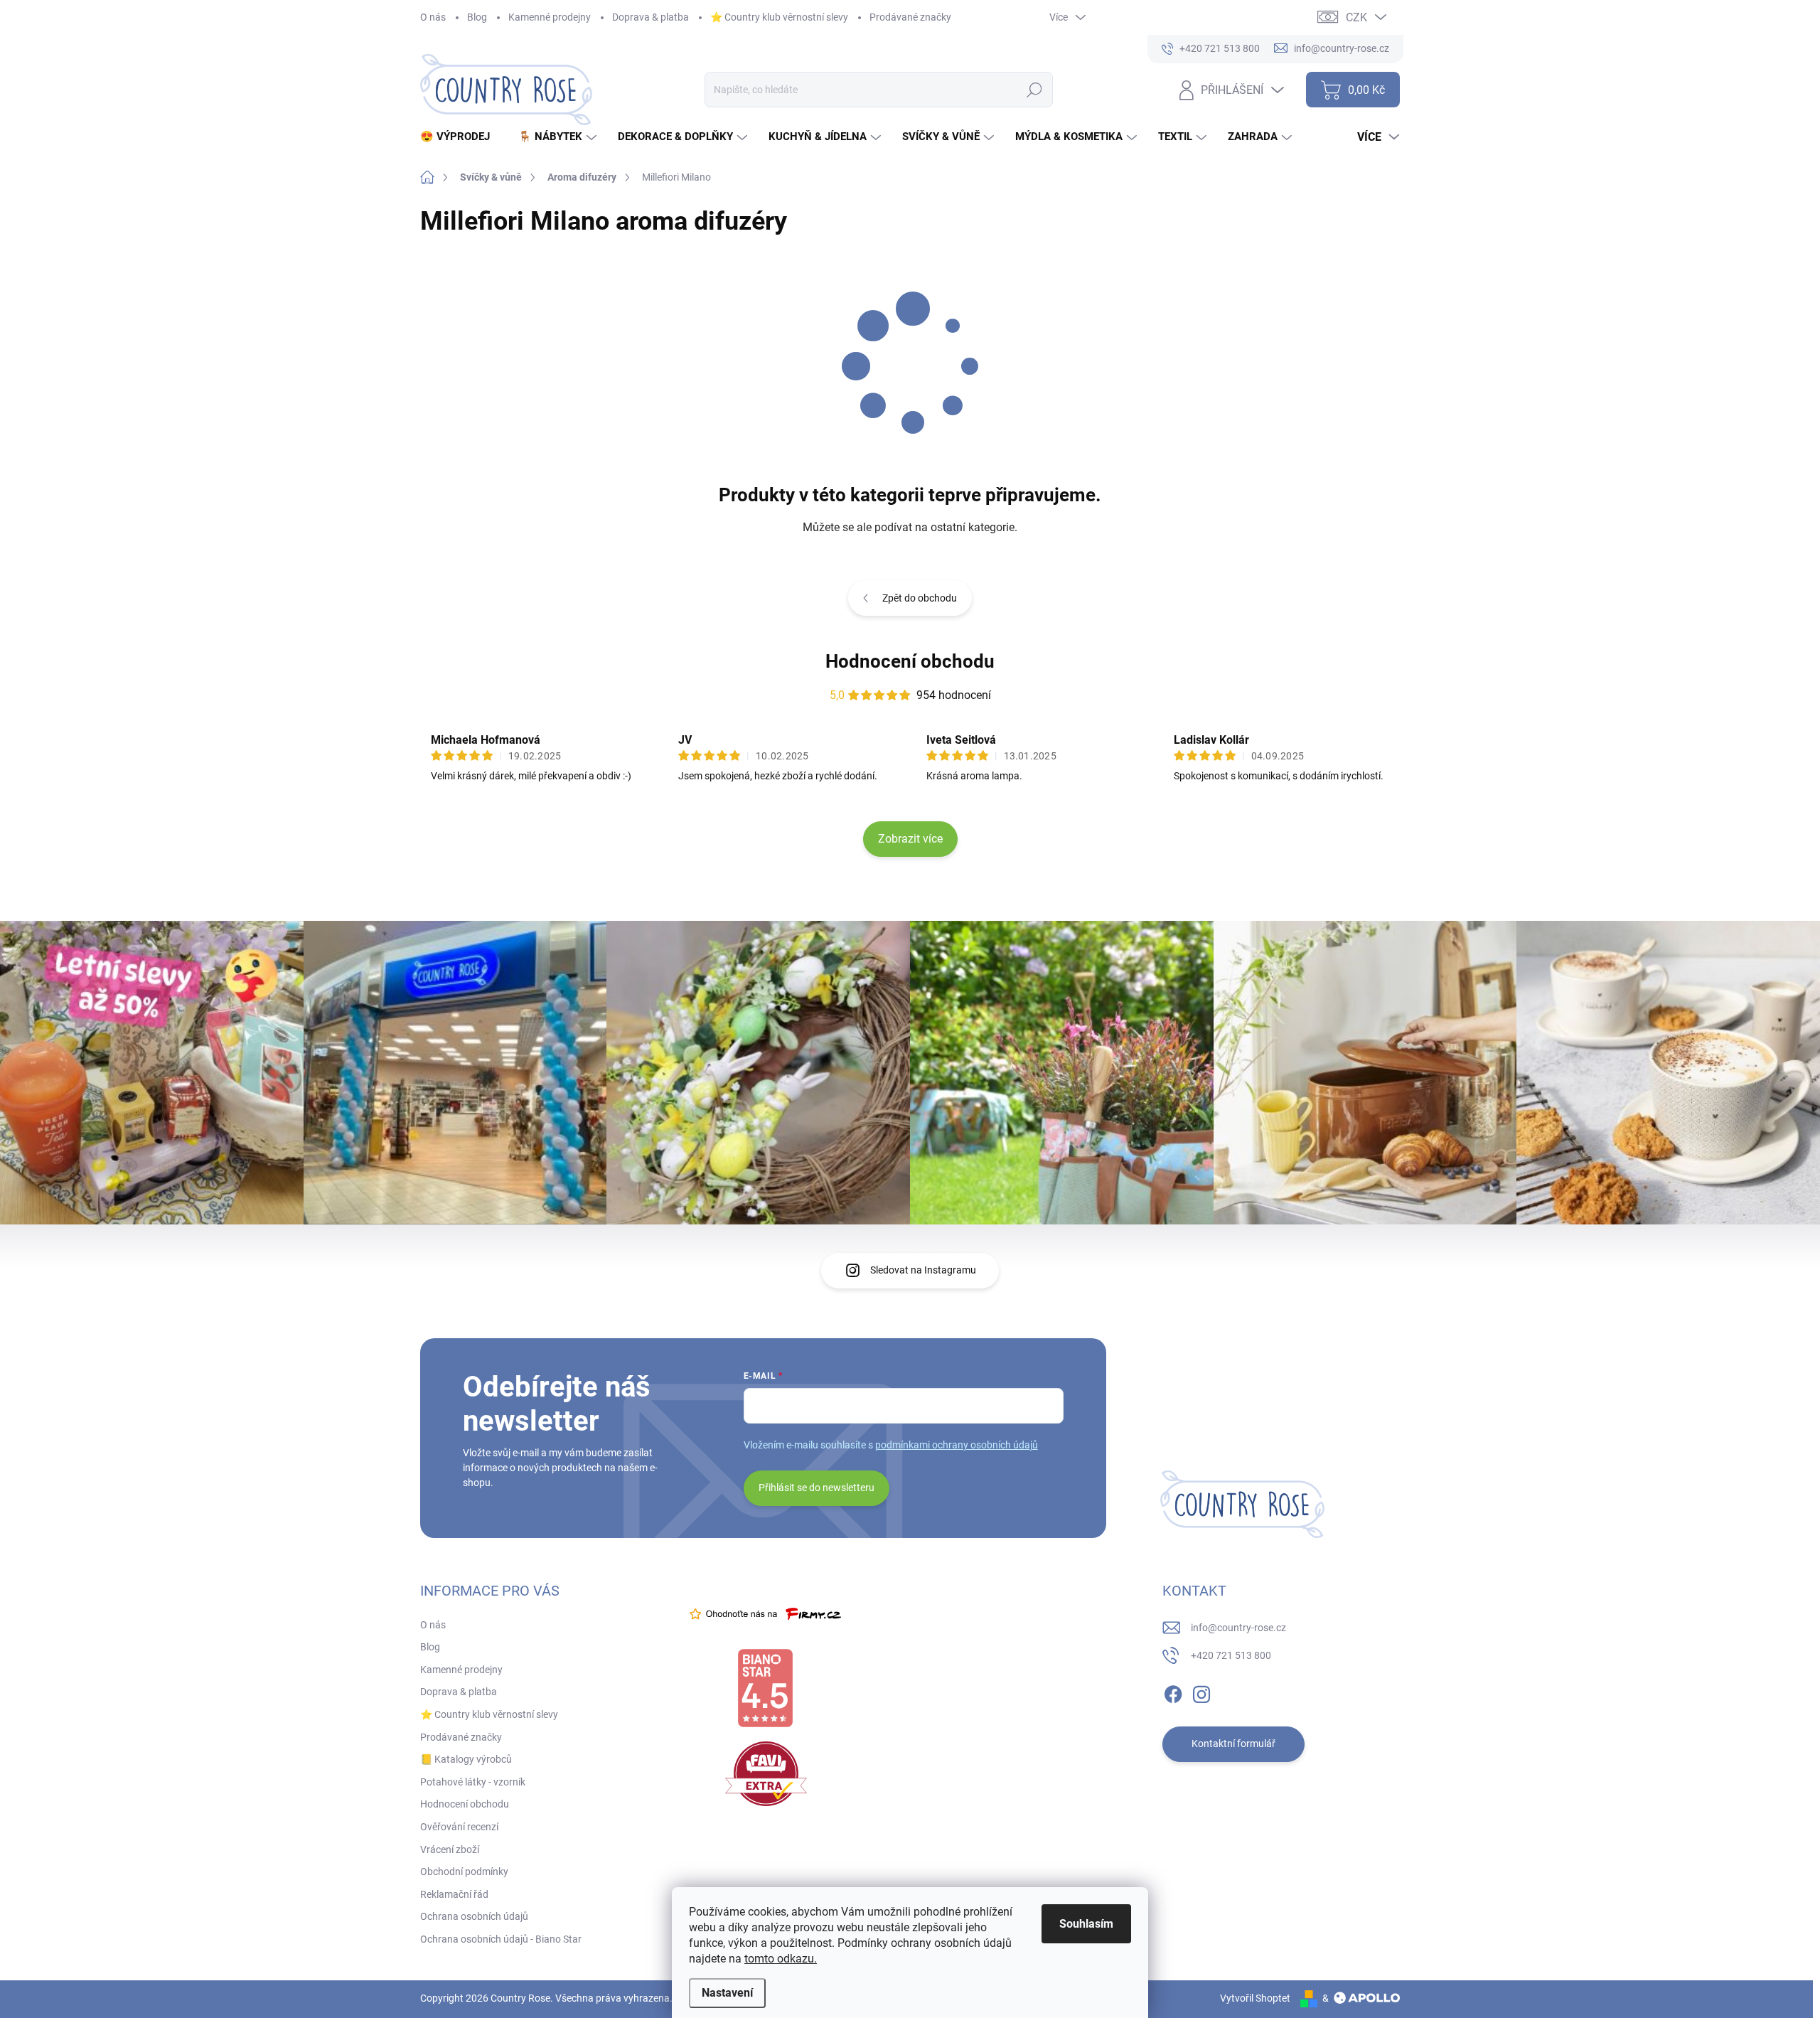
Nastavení (727, 1993)
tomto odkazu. (781, 1959)
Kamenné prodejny (550, 17)
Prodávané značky (910, 17)
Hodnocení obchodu (910, 661)
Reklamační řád (454, 1894)
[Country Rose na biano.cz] (765, 1688)
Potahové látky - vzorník (473, 1782)
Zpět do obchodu (920, 598)
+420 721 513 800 (1231, 1655)
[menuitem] (460, 137)
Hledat (1034, 90)
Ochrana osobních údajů (474, 1916)
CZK (1356, 17)
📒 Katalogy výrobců (466, 1759)
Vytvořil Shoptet (1255, 1998)
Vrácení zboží (450, 1849)
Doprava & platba (651, 17)
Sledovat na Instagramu (923, 1270)
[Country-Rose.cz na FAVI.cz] (766, 1774)
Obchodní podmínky (464, 1872)
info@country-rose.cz (1238, 1628)
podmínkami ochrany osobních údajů (957, 1445)
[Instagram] (1201, 1692)
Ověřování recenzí (459, 1827)
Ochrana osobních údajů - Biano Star (501, 1939)
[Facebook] (1173, 1692)
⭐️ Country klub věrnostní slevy (779, 17)
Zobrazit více (910, 839)
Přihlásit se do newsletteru (817, 1488)
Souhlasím (1086, 1924)
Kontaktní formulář (1233, 1744)
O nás (433, 17)
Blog (477, 17)
